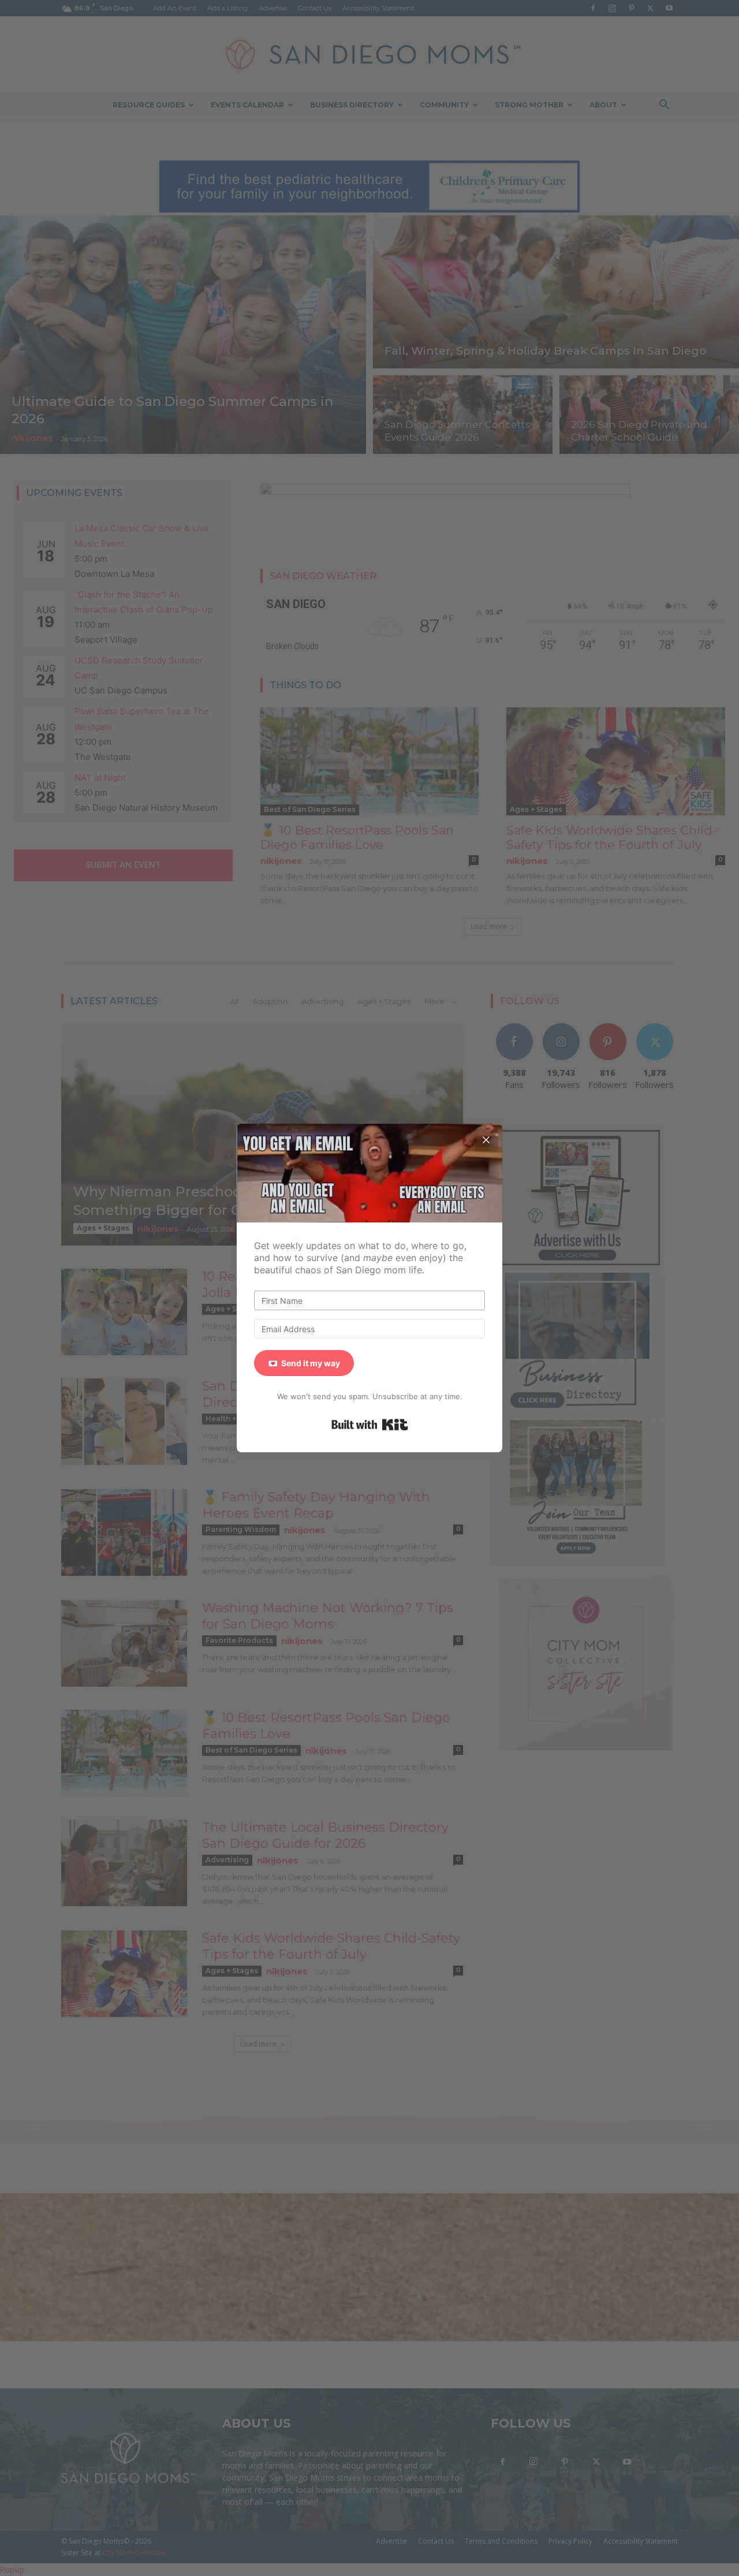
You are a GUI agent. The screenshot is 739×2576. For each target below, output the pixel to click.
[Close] (486, 1140)
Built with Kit (370, 1425)
